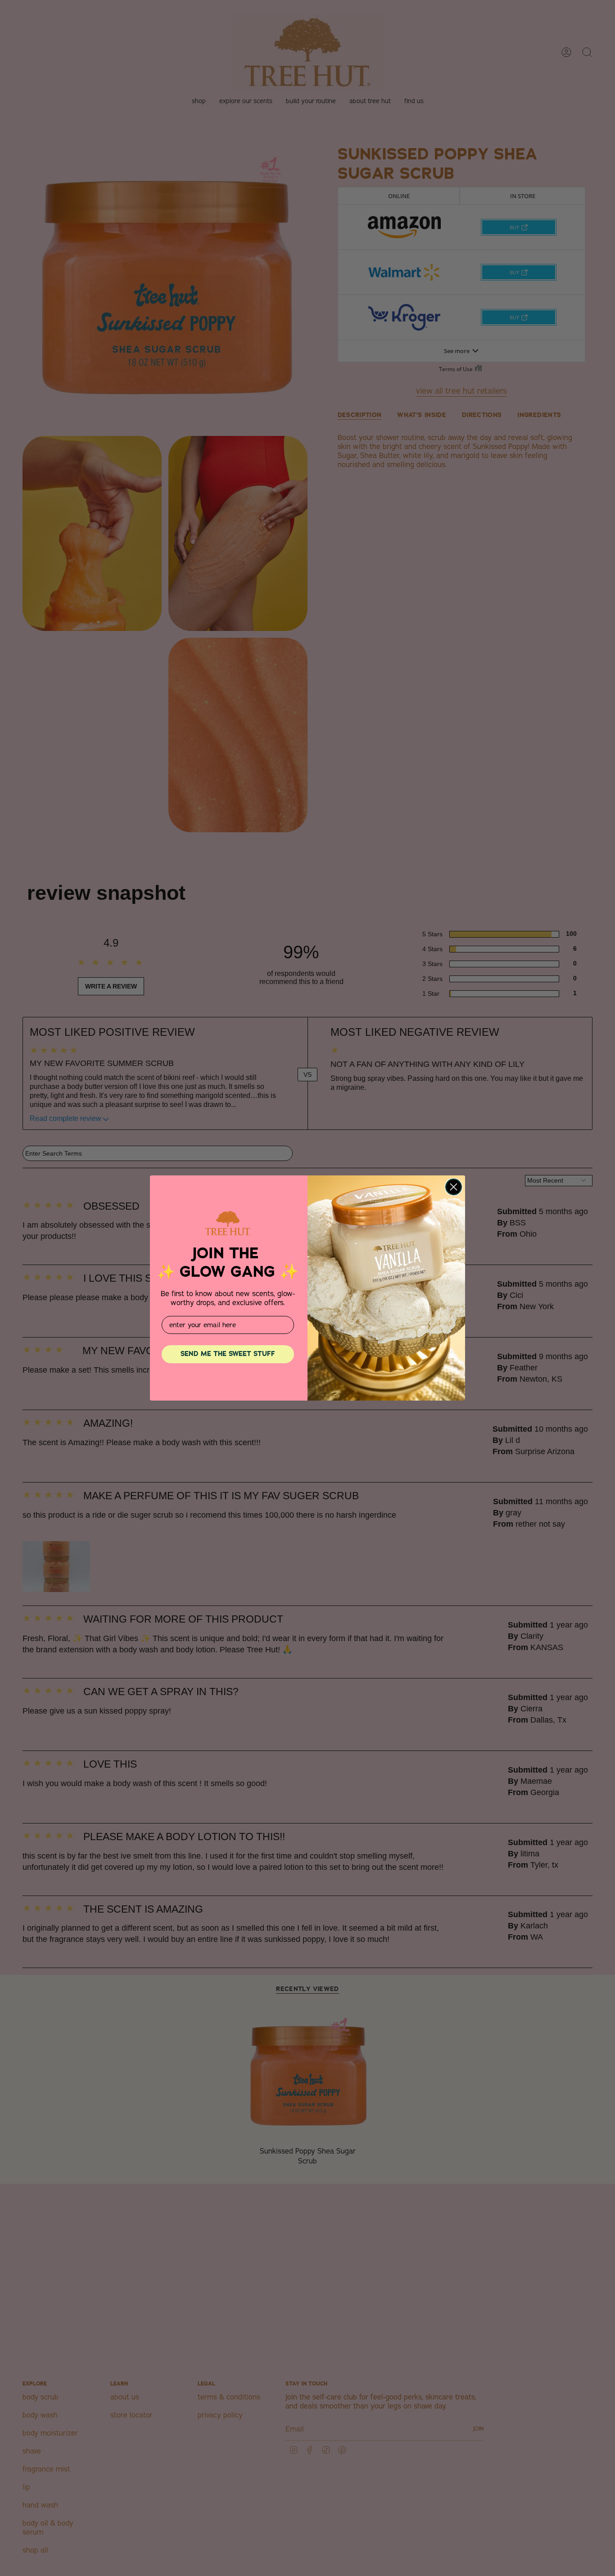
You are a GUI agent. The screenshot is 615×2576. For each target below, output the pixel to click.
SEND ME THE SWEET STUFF (228, 1354)
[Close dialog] (454, 1187)
